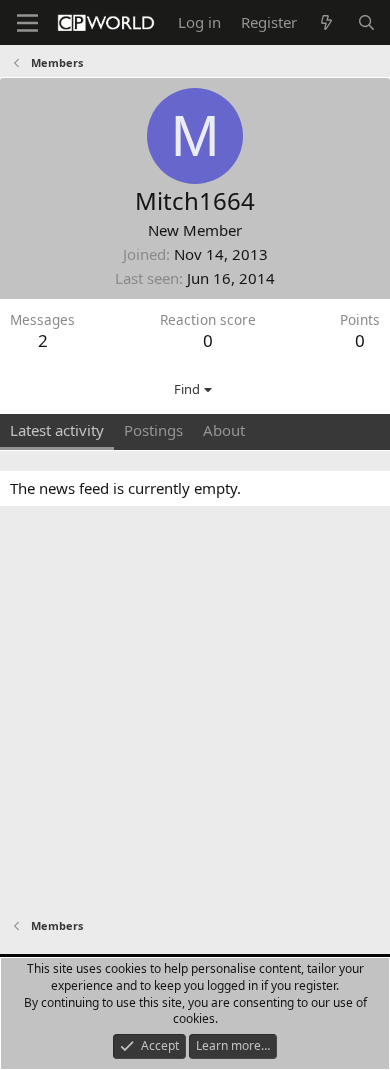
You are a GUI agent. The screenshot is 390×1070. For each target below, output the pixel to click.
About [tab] (224, 430)
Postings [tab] (153, 430)
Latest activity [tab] (57, 430)
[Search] (366, 22)
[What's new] (326, 22)
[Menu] (27, 23)
